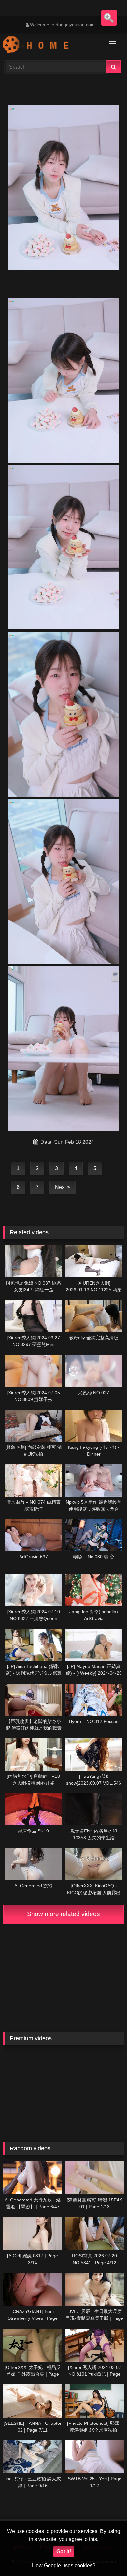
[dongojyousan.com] (52, 46)
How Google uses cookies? (64, 2565)
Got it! (64, 2551)
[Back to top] (107, 2557)
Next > (63, 1187)
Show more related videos (63, 1914)
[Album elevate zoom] (109, 18)
